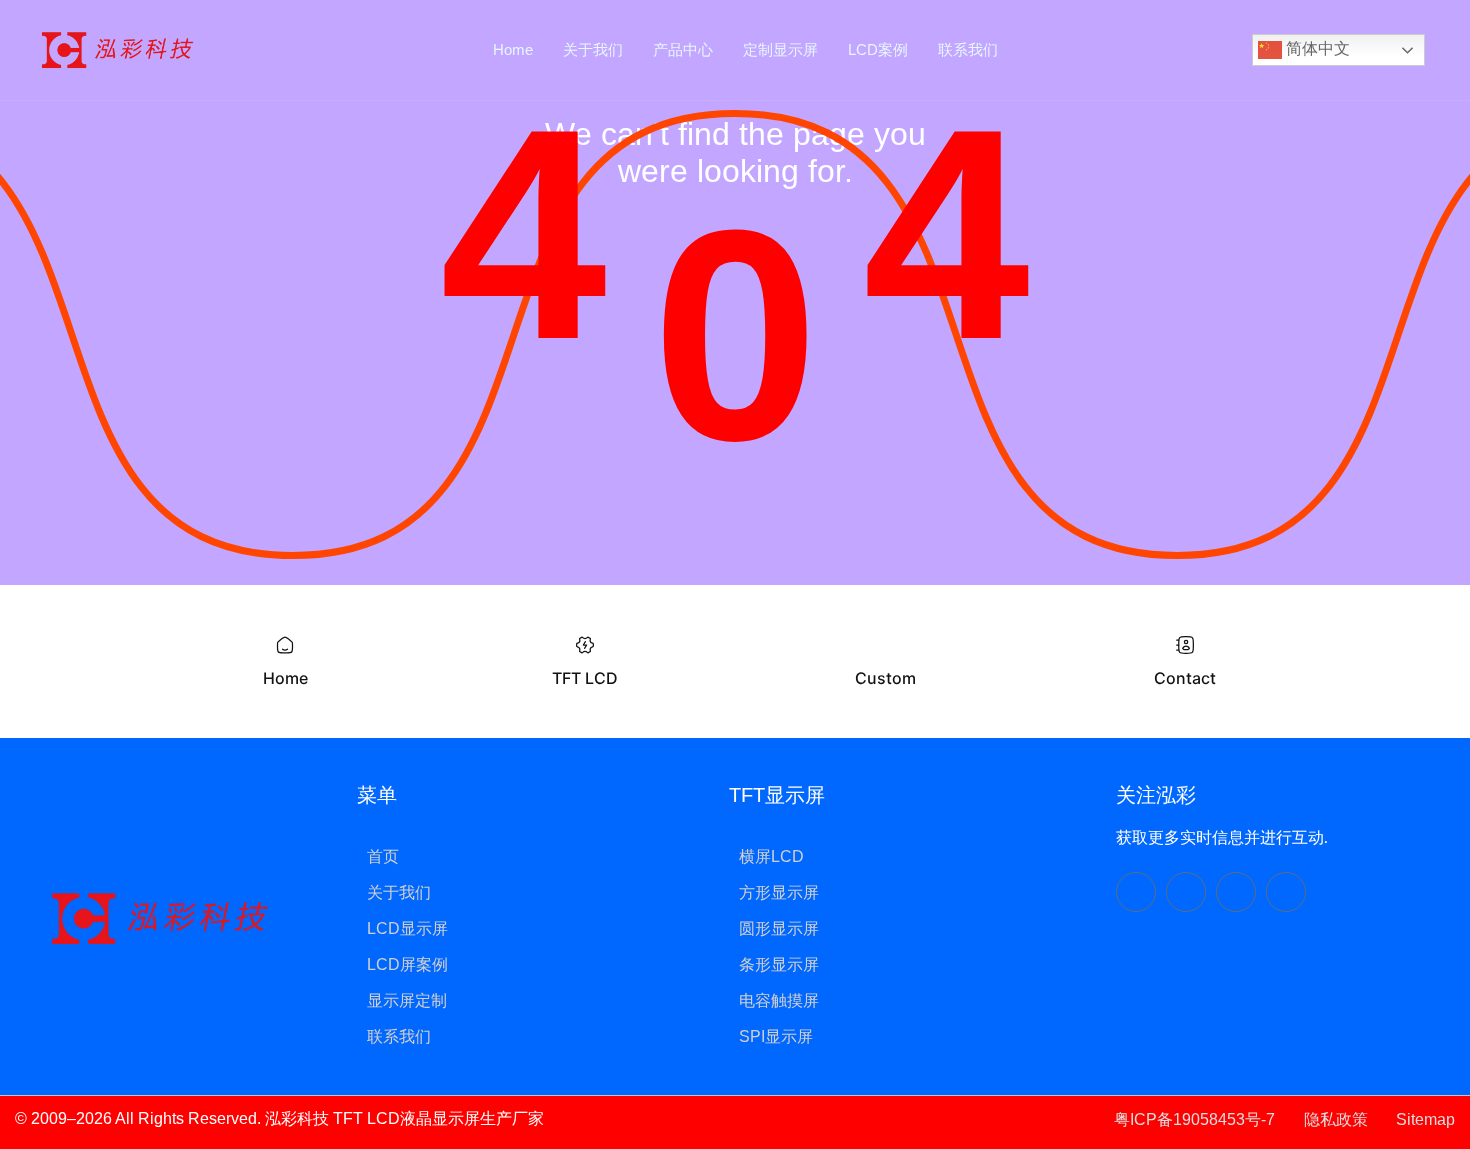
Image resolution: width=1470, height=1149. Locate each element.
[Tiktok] (1186, 892)
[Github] (1236, 892)
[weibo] (1286, 892)
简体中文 (1316, 48)
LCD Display (593, 1118)
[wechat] (1136, 892)
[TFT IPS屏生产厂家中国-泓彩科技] (118, 48)
